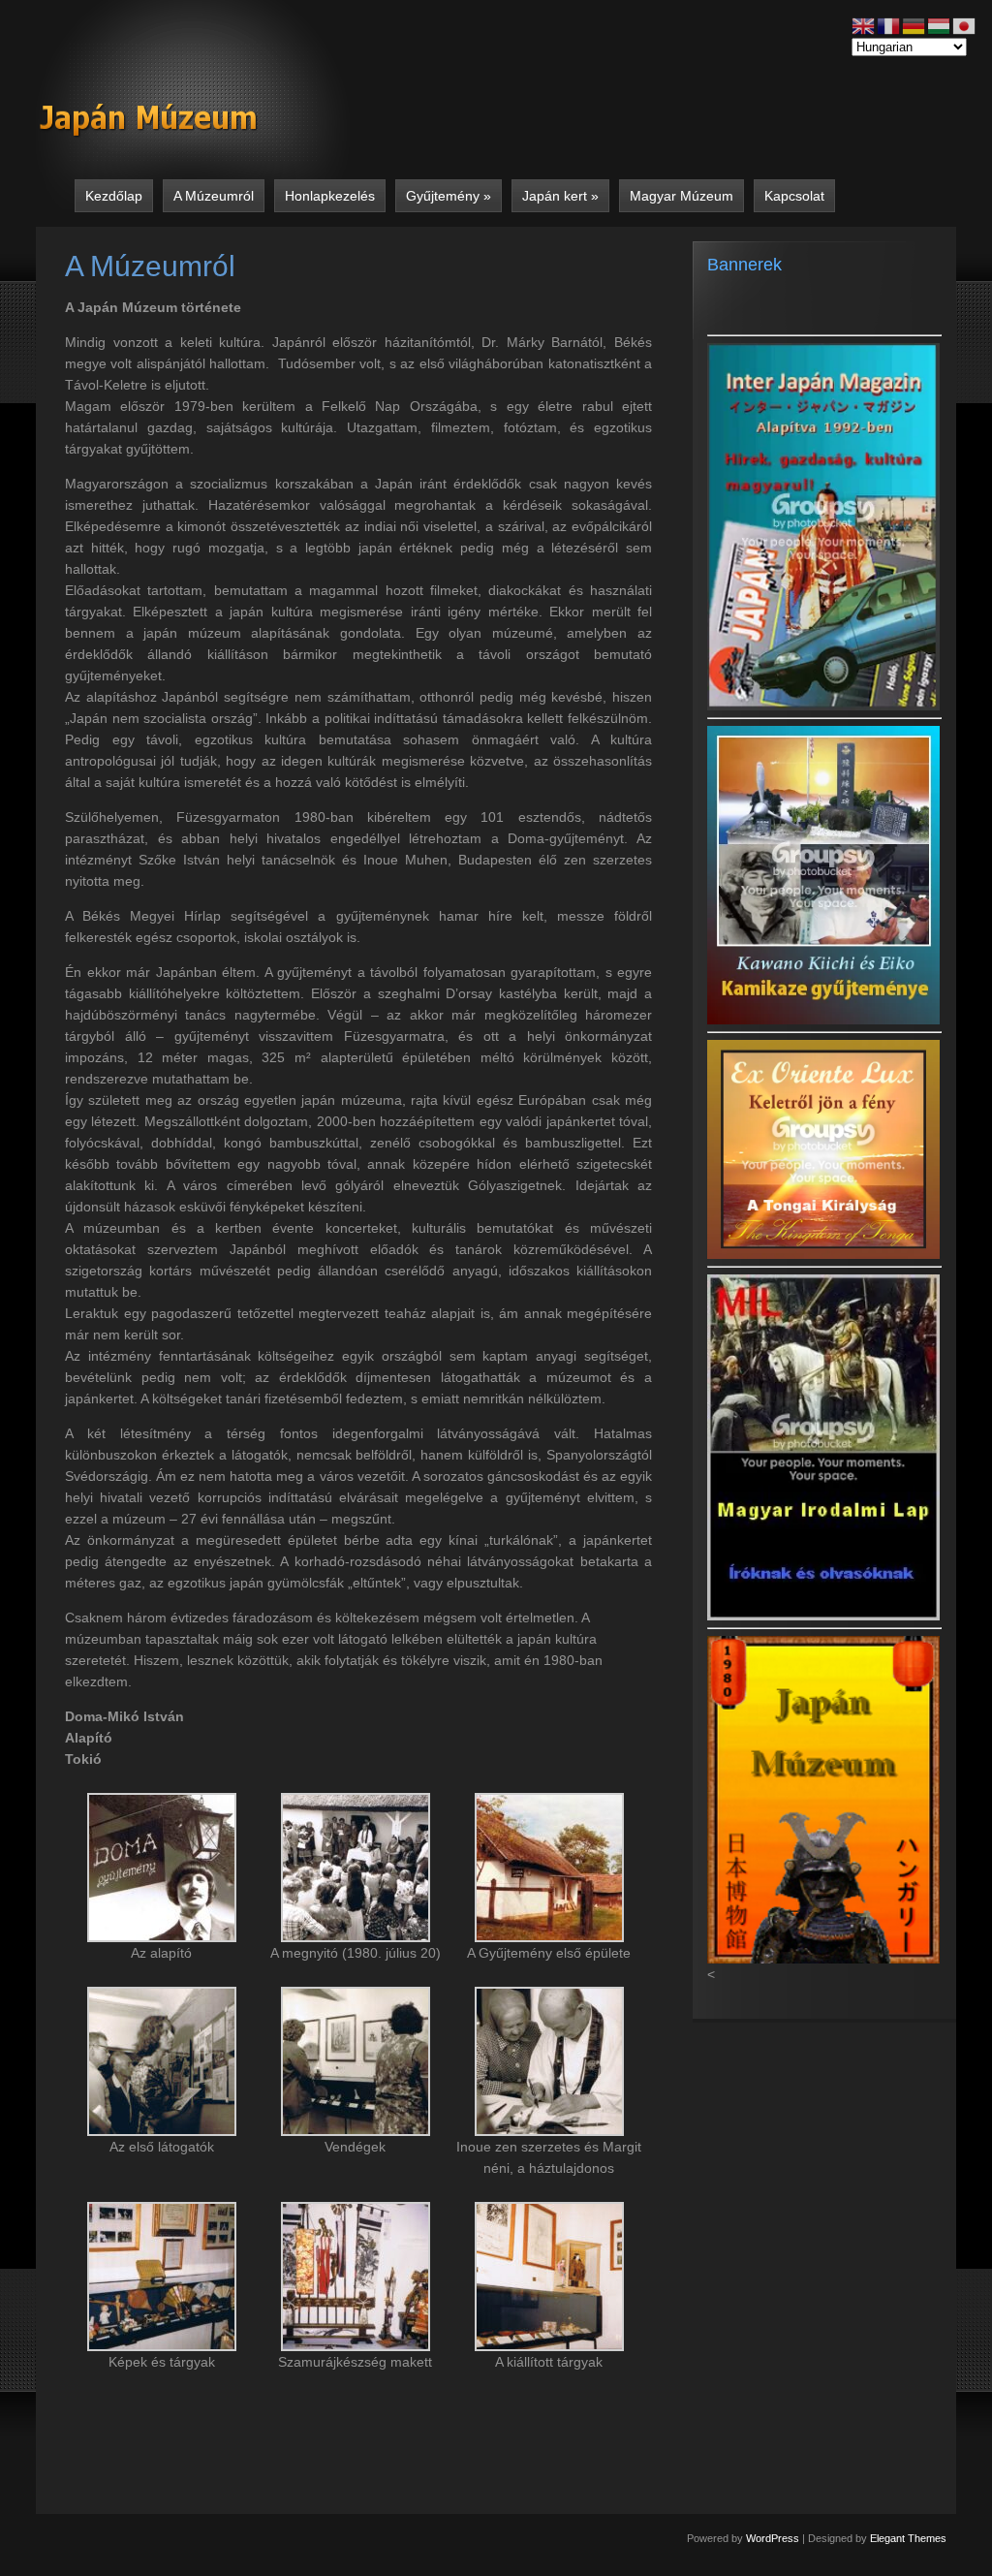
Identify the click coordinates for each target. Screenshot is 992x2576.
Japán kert (560, 196)
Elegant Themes (908, 2538)
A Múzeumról (214, 196)
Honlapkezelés (330, 196)
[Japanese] (965, 25)
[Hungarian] (940, 25)
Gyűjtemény (449, 196)
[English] (864, 25)
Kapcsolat (794, 196)
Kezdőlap (114, 196)
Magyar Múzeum (682, 196)
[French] (889, 25)
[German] (914, 25)
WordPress (773, 2538)
